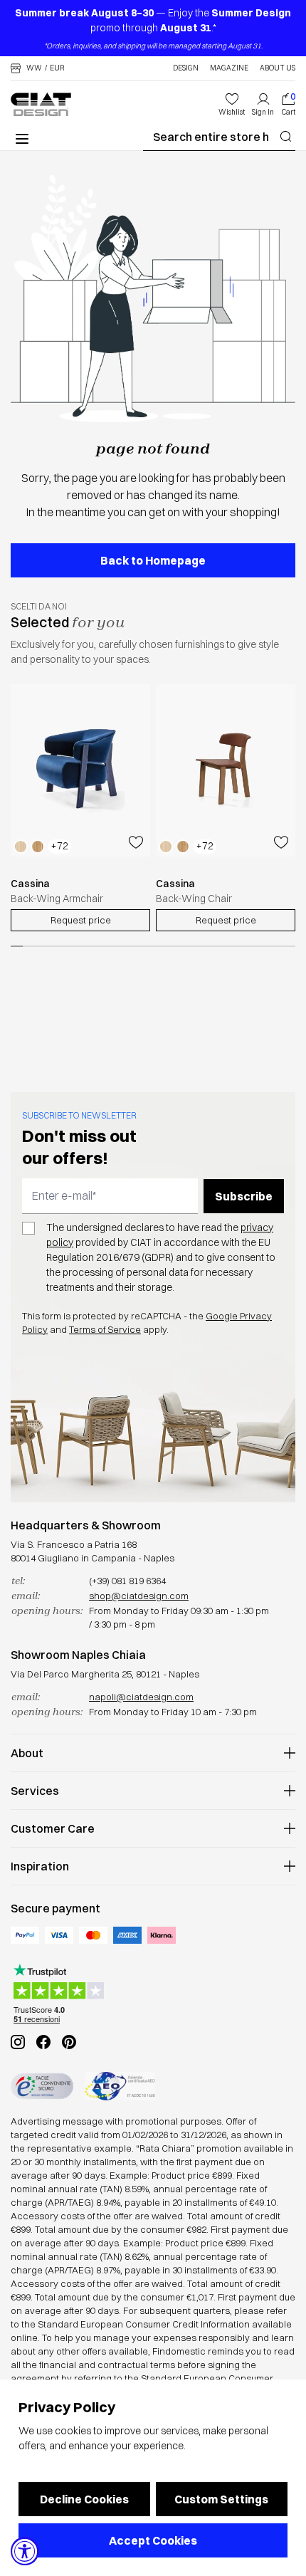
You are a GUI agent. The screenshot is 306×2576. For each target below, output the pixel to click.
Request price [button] (81, 920)
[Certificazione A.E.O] (120, 2086)
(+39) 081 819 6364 (127, 1581)
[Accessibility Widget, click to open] (25, 2551)
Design (186, 68)
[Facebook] (43, 2042)
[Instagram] (18, 2042)
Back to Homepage (153, 560)
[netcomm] (42, 2086)
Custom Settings (221, 2499)
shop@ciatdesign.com (139, 1596)
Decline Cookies (84, 2499)
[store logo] (41, 104)
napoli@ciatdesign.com (141, 1697)
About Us (278, 68)
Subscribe (244, 1196)
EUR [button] (57, 68)
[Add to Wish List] (136, 842)
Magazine (229, 68)
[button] (38, 68)
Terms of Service (105, 1329)
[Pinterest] (69, 2042)
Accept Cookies (153, 2540)
